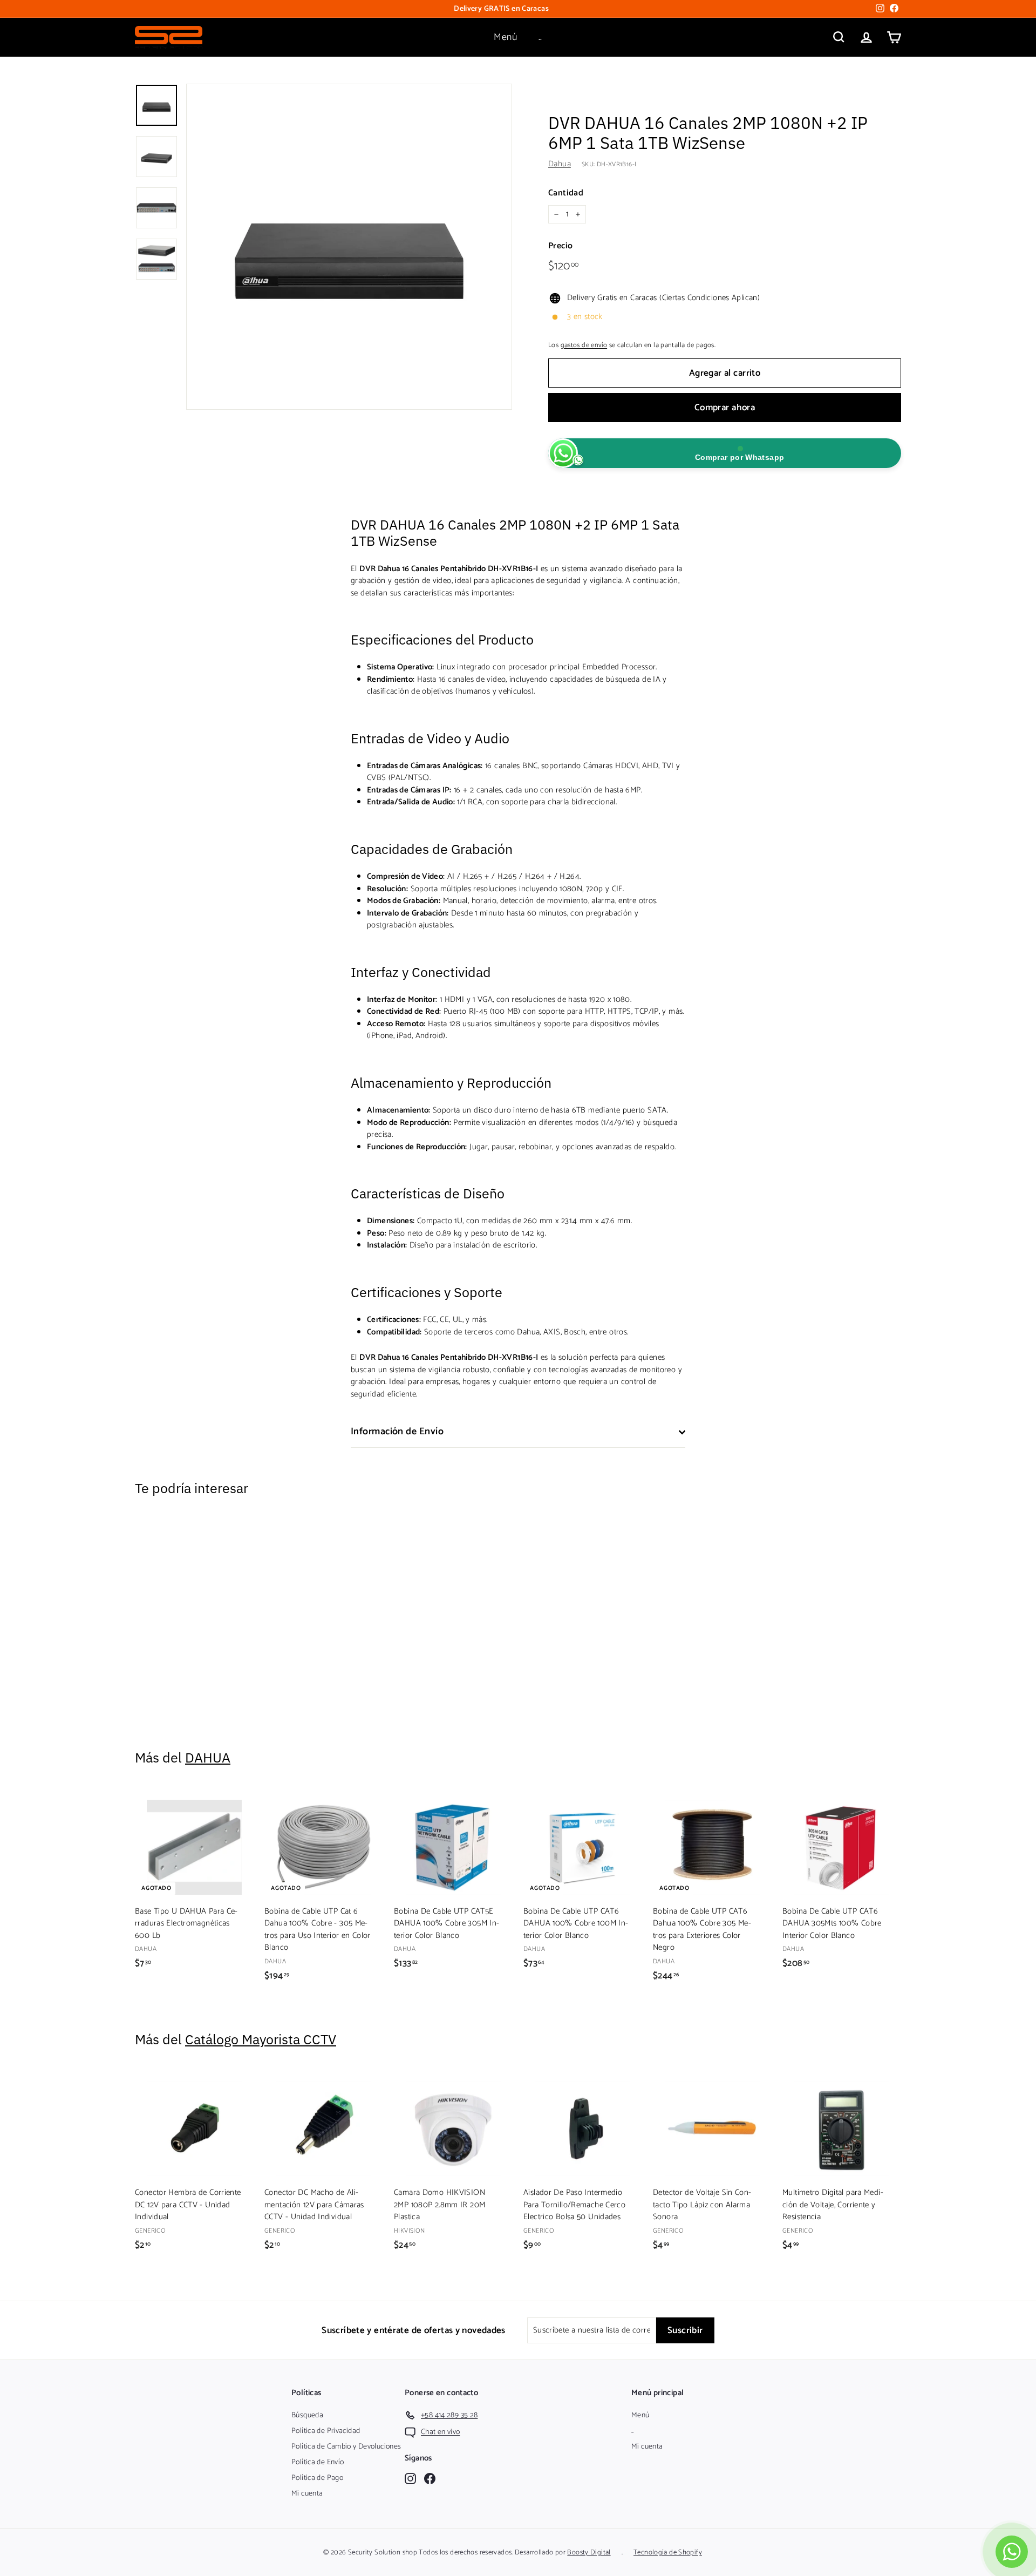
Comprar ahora (725, 408)
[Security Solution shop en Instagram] (410, 2478)
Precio (560, 246)
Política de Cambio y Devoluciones (346, 2447)
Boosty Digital (589, 2553)
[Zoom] (349, 247)
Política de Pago (317, 2478)
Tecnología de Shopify (668, 2553)
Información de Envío (397, 1432)
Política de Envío (318, 2462)
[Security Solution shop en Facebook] (430, 2478)
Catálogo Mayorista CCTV (261, 2039)
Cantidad (566, 193)
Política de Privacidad (326, 2431)
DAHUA (208, 1757)
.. (540, 37)
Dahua (560, 164)
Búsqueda (307, 2415)
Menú (505, 37)
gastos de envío (584, 345)
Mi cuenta (307, 2494)
